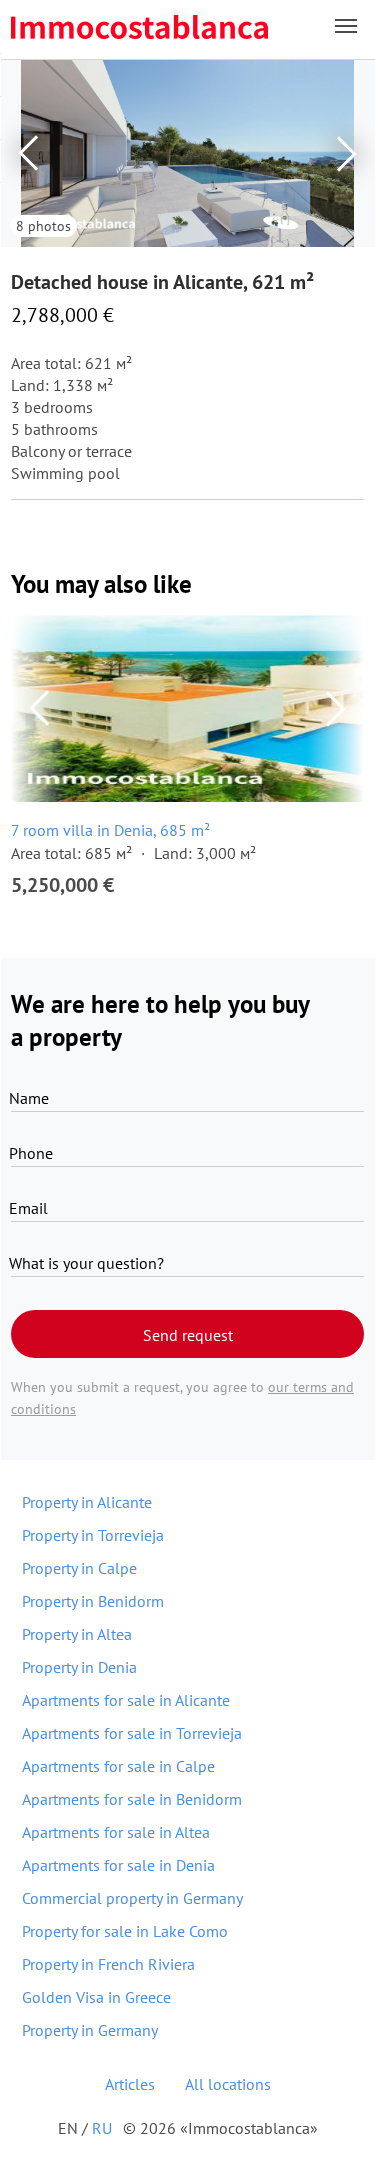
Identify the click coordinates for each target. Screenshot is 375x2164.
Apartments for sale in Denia (118, 1865)
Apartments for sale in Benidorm (132, 1799)
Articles (130, 2084)
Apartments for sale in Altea (116, 1832)
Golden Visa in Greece (96, 1997)
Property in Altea (77, 1634)
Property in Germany (90, 2030)
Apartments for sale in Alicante (126, 1700)
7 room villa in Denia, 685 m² (110, 830)
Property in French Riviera (108, 1964)
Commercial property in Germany (132, 1898)
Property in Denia (79, 1667)
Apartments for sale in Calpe (118, 1766)
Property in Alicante (87, 1502)
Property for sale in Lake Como (125, 1931)
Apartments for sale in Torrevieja (132, 1733)
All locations (228, 2084)
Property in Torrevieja (93, 1535)
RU (102, 2128)
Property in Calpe (79, 1568)
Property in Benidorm (93, 1601)
